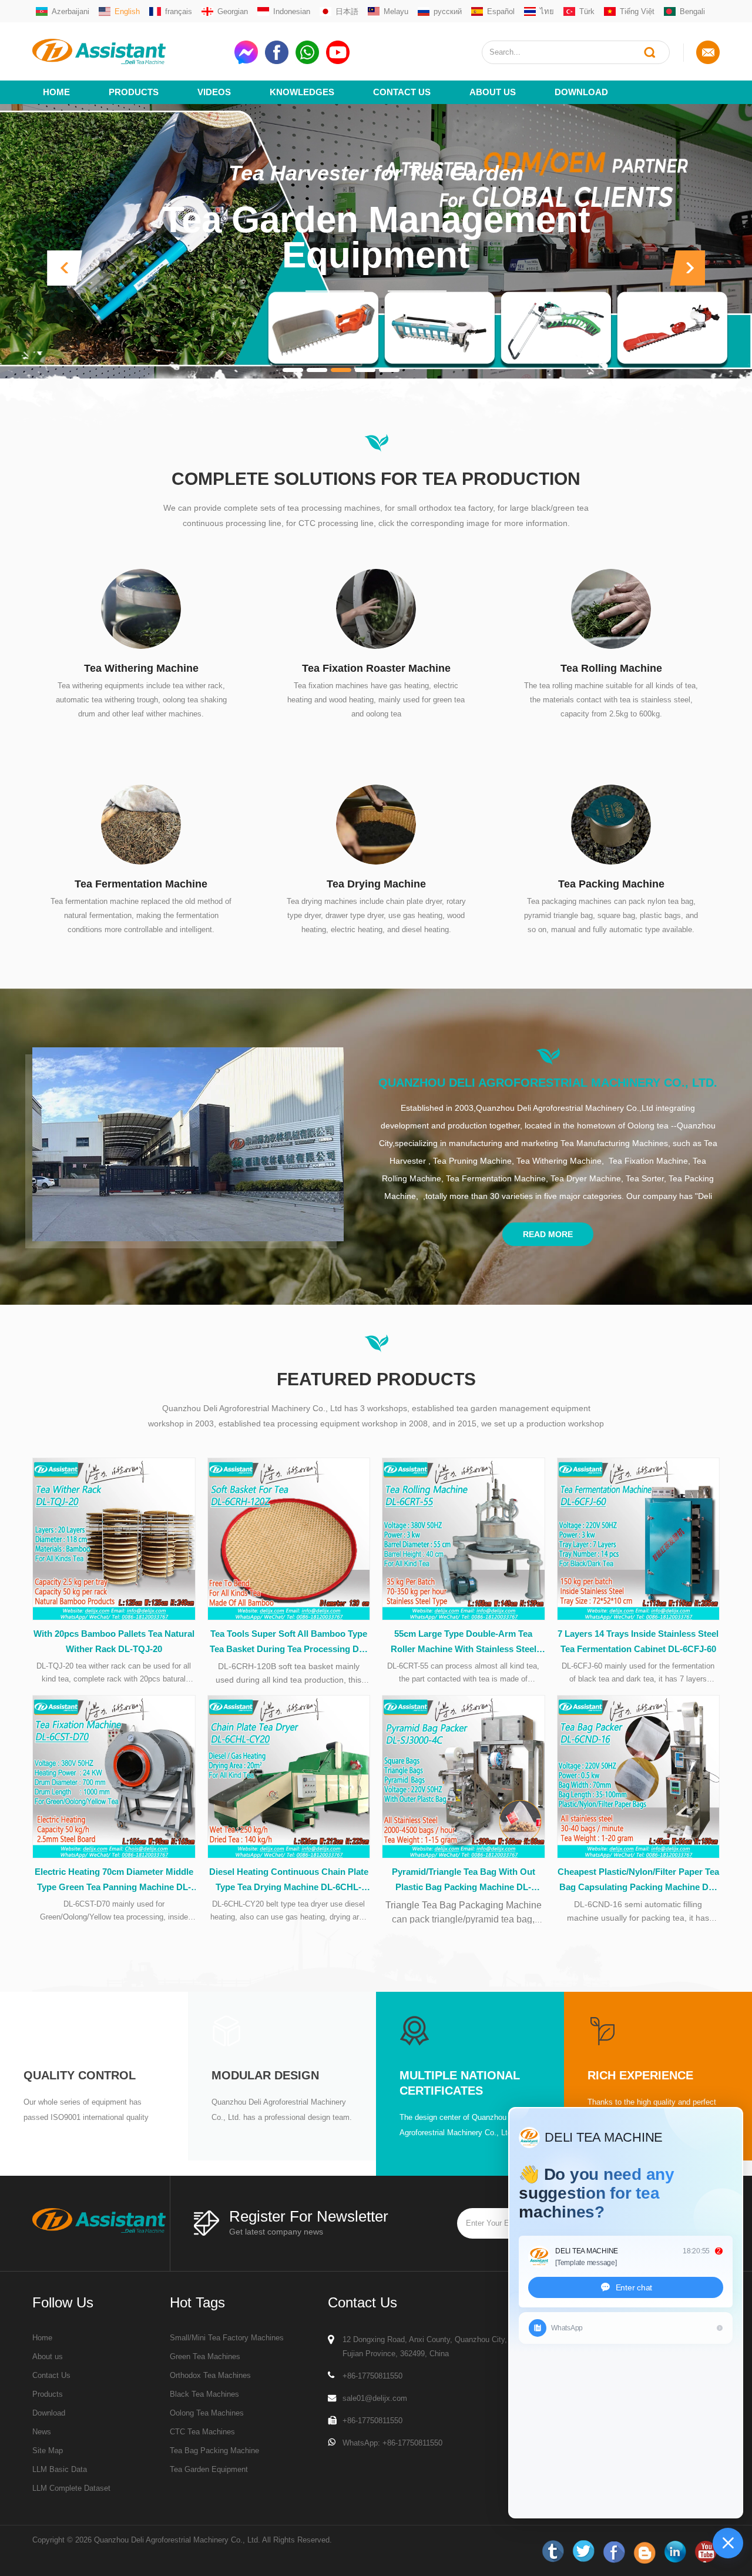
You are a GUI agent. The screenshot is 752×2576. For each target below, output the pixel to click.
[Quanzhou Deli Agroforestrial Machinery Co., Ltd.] (129, 51)
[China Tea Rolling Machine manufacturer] (611, 608)
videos (214, 92)
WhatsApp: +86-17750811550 (392, 2443)
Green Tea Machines (205, 2356)
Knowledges (302, 92)
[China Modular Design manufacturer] (226, 2030)
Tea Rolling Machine (611, 668)
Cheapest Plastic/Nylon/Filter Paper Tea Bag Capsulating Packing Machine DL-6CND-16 (638, 1881)
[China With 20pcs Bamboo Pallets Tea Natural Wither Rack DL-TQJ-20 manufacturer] (114, 1539)
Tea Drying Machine (376, 884)
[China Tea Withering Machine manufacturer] (141, 608)
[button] (65, 268)
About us (493, 92)
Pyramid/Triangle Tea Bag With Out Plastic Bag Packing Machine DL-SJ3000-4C (464, 1881)
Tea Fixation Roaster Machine (376, 668)
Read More (548, 1234)
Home (56, 92)
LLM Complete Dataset (71, 2488)
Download (581, 92)
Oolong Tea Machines (207, 2413)
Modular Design (265, 2075)
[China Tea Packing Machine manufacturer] (611, 824)
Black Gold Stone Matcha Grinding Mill (376, 259)
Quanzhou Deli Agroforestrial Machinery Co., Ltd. (548, 1083)
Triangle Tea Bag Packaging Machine (464, 1905)
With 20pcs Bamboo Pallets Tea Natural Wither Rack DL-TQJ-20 (114, 1641)
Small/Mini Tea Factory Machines (227, 2338)
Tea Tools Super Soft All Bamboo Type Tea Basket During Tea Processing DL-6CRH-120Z (288, 1643)
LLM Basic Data (60, 2469)
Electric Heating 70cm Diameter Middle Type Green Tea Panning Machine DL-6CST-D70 (114, 1881)
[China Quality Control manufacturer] (38, 2030)
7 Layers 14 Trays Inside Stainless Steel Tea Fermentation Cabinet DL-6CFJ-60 (638, 1641)
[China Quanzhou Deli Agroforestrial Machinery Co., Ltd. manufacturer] (188, 1144)
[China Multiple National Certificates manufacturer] (414, 2030)
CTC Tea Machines (202, 2432)
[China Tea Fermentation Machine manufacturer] (141, 824)
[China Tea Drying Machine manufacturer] (376, 824)
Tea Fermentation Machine (141, 884)
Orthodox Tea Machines (210, 2375)
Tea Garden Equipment (209, 2469)
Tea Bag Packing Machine (214, 2451)
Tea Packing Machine (611, 884)
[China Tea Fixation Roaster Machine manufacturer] (376, 608)
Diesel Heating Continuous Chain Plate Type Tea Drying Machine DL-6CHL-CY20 (289, 1881)
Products (134, 92)
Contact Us (402, 92)
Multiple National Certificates (460, 2083)
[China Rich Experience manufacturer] (602, 2030)
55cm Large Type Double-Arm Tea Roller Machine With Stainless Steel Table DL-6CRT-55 (464, 1643)
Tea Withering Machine (141, 668)
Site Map (48, 2451)
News (42, 2432)
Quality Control (80, 2075)
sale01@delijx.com (375, 2398)
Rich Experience (640, 2075)
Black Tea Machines (204, 2394)
